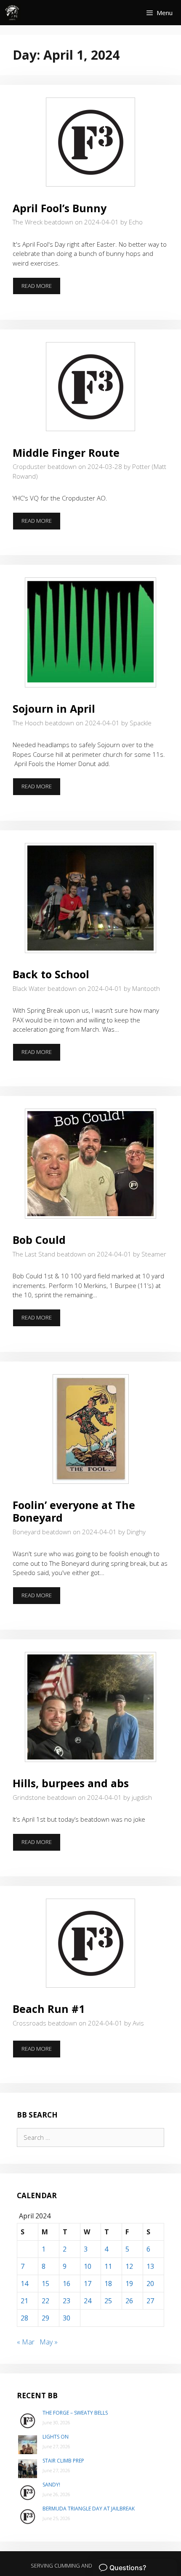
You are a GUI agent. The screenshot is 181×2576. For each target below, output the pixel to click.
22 (45, 2301)
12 (129, 2266)
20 (150, 2284)
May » (49, 2342)
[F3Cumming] (13, 13)
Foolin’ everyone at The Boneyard (74, 1511)
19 (129, 2284)
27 (150, 2301)
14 (24, 2284)
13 (150, 2266)
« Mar (26, 2342)
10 (88, 2266)
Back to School (51, 974)
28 (24, 2318)
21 (24, 2301)
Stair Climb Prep (63, 2461)
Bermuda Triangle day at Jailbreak (89, 2509)
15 (45, 2284)
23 (67, 2301)
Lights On (56, 2437)
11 (108, 2266)
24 (88, 2301)
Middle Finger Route (66, 453)
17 (88, 2284)
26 (129, 2301)
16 (67, 2284)
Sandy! (51, 2485)
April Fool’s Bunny (60, 208)
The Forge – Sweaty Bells (75, 2413)
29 (45, 2318)
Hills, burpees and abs (71, 1783)
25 (108, 2301)
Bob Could (39, 1240)
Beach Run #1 (49, 2009)
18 (108, 2284)
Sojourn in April (54, 709)
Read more (41, 288)
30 (67, 2318)
